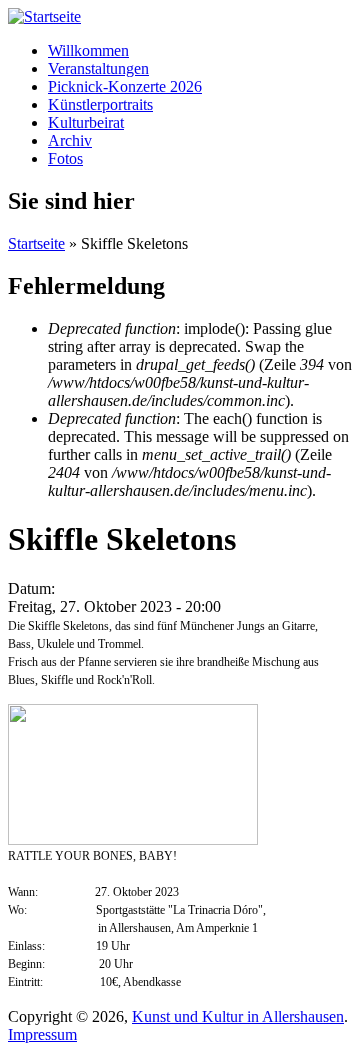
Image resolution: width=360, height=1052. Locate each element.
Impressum (42, 1034)
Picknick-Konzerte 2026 (125, 86)
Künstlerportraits (100, 104)
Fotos (65, 158)
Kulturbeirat (86, 122)
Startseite (36, 243)
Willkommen (88, 50)
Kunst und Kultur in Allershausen (238, 1016)
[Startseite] (44, 16)
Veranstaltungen (98, 68)
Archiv (70, 140)
